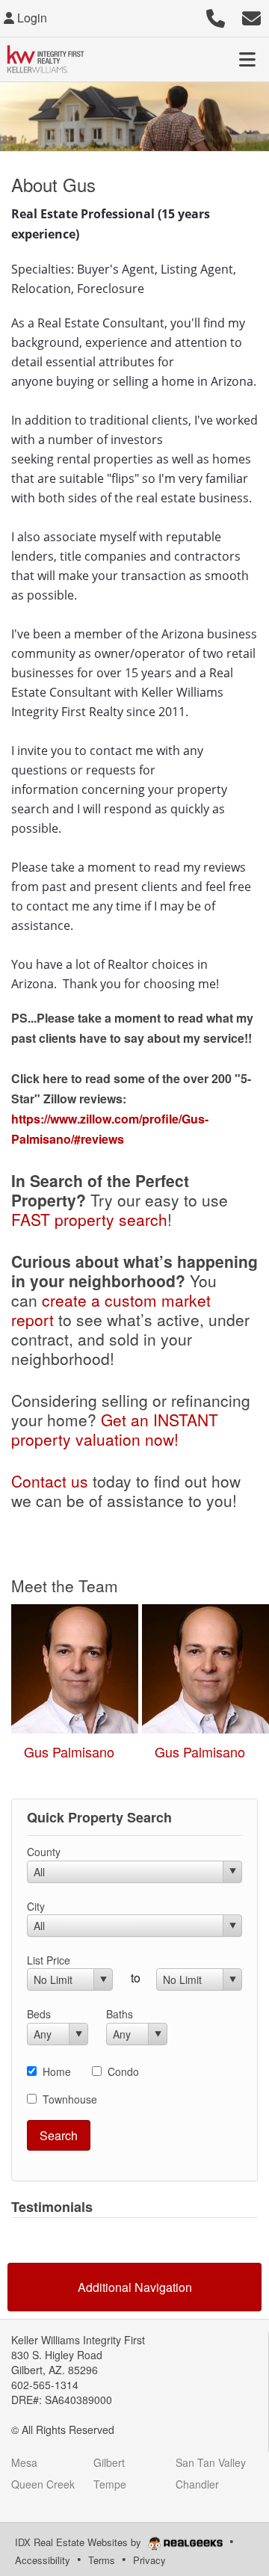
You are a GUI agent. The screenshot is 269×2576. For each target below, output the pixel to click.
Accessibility (43, 2560)
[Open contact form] (251, 16)
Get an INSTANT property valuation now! (115, 1429)
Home (57, 2071)
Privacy (149, 2560)
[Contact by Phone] (216, 16)
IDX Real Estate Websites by (80, 2542)
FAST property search (89, 1219)
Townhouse (70, 2099)
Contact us (50, 1481)
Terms (102, 2560)
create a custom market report (111, 1310)
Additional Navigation (135, 2287)
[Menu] (247, 59)
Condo (123, 2071)
